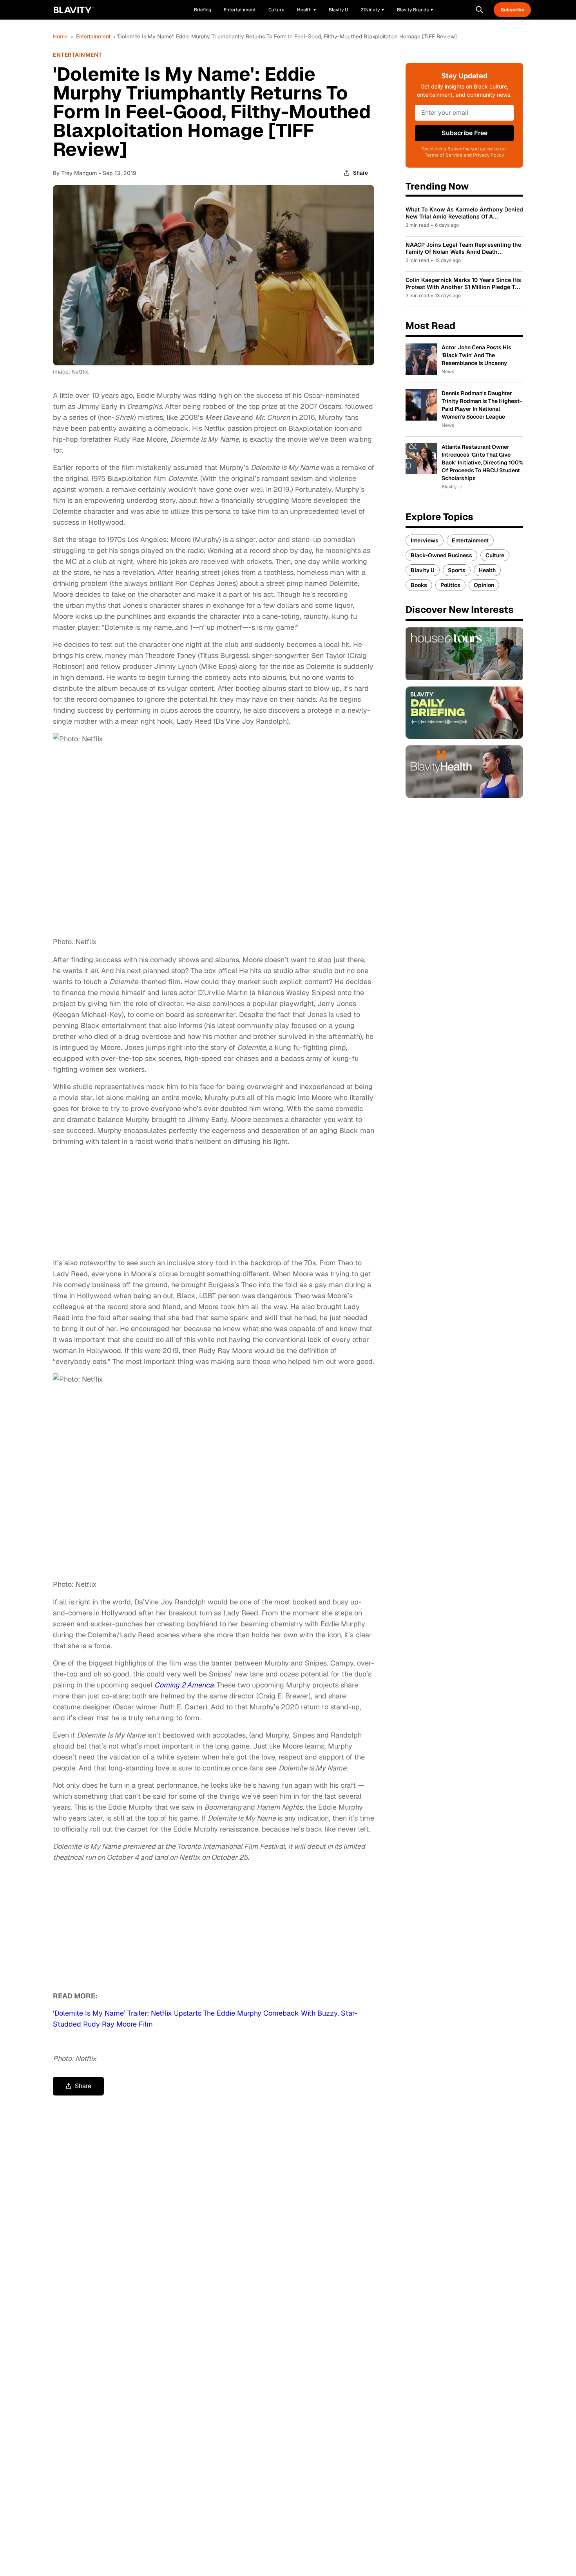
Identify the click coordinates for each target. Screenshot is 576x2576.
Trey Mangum (79, 173)
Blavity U (423, 570)
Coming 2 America (184, 1685)
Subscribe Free (465, 133)
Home (60, 36)
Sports (457, 570)
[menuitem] (307, 10)
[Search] (480, 10)
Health (487, 570)
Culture (495, 555)
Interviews (425, 540)
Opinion (484, 585)
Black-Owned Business (441, 555)
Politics (450, 585)
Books (419, 585)
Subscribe (513, 10)
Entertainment (93, 36)
